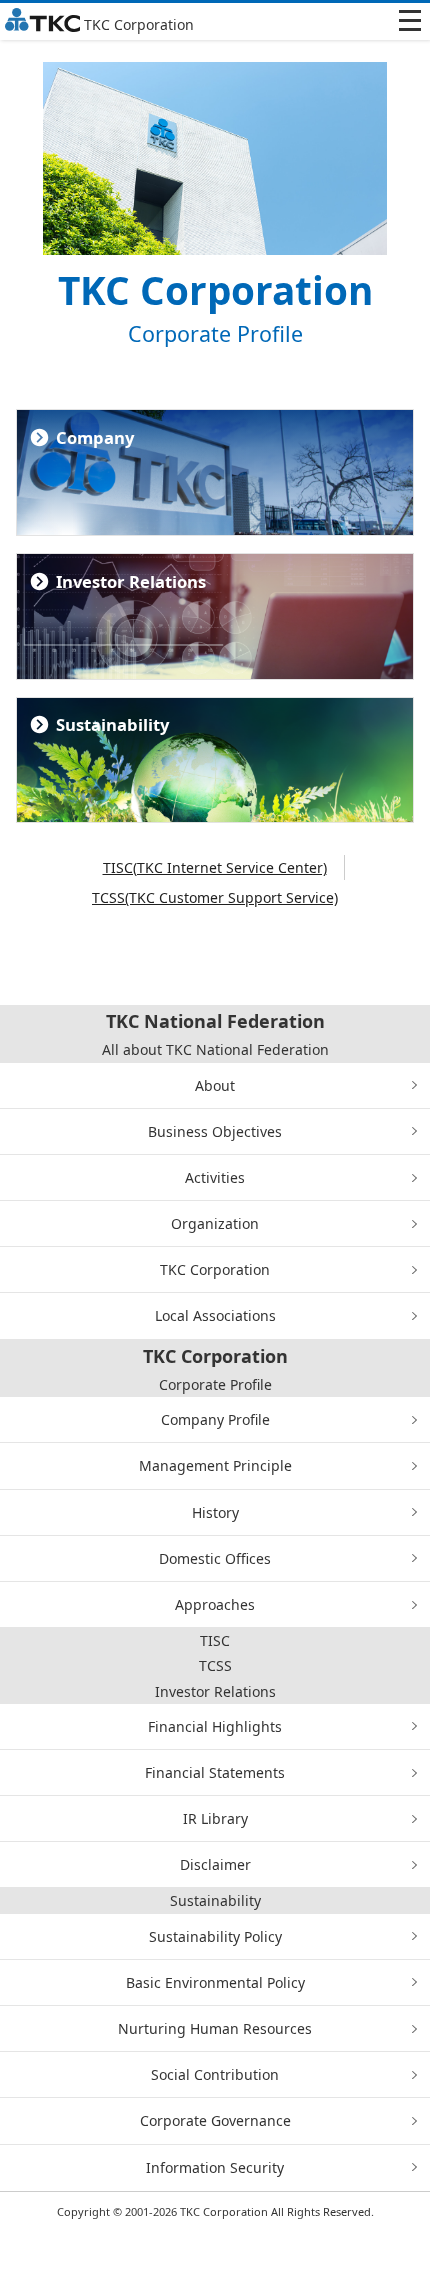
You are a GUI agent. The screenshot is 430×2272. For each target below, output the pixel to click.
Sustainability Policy (215, 1936)
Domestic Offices (215, 1558)
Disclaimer (215, 1864)
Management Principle (215, 1465)
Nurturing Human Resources (215, 2028)
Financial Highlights (215, 1726)
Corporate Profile (215, 1384)
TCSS (215, 1665)
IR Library (215, 1818)
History (215, 1512)
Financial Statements (215, 1772)
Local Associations (215, 1315)
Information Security (215, 2167)
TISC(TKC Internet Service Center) (215, 867)
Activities (215, 1177)
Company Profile (215, 1419)
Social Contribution (215, 2074)
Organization (215, 1223)
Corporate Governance (215, 2120)
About (215, 1085)
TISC (215, 1640)
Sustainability (215, 1900)
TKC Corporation (215, 1269)
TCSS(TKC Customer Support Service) (215, 897)
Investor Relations (215, 1691)
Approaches (215, 1604)
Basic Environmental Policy (215, 1982)
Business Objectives (215, 1131)
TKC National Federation (215, 1021)
